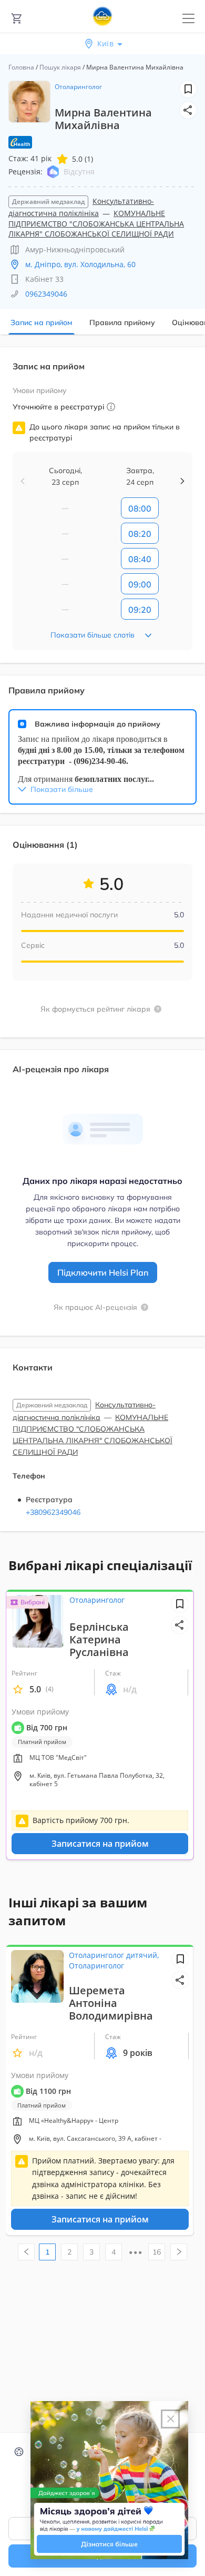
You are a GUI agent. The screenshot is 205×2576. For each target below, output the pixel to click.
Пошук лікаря (60, 67)
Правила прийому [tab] (122, 322)
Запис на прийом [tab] (42, 322)
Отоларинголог (78, 87)
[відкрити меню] (188, 19)
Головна (21, 67)
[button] (188, 110)
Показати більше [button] (62, 789)
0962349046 (46, 294)
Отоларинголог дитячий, (114, 1955)
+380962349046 (53, 1512)
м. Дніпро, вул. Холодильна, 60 (80, 264)
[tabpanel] (102, 946)
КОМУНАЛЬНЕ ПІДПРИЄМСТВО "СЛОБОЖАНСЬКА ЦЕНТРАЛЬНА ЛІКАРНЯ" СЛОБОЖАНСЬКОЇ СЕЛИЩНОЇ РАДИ (96, 223)
